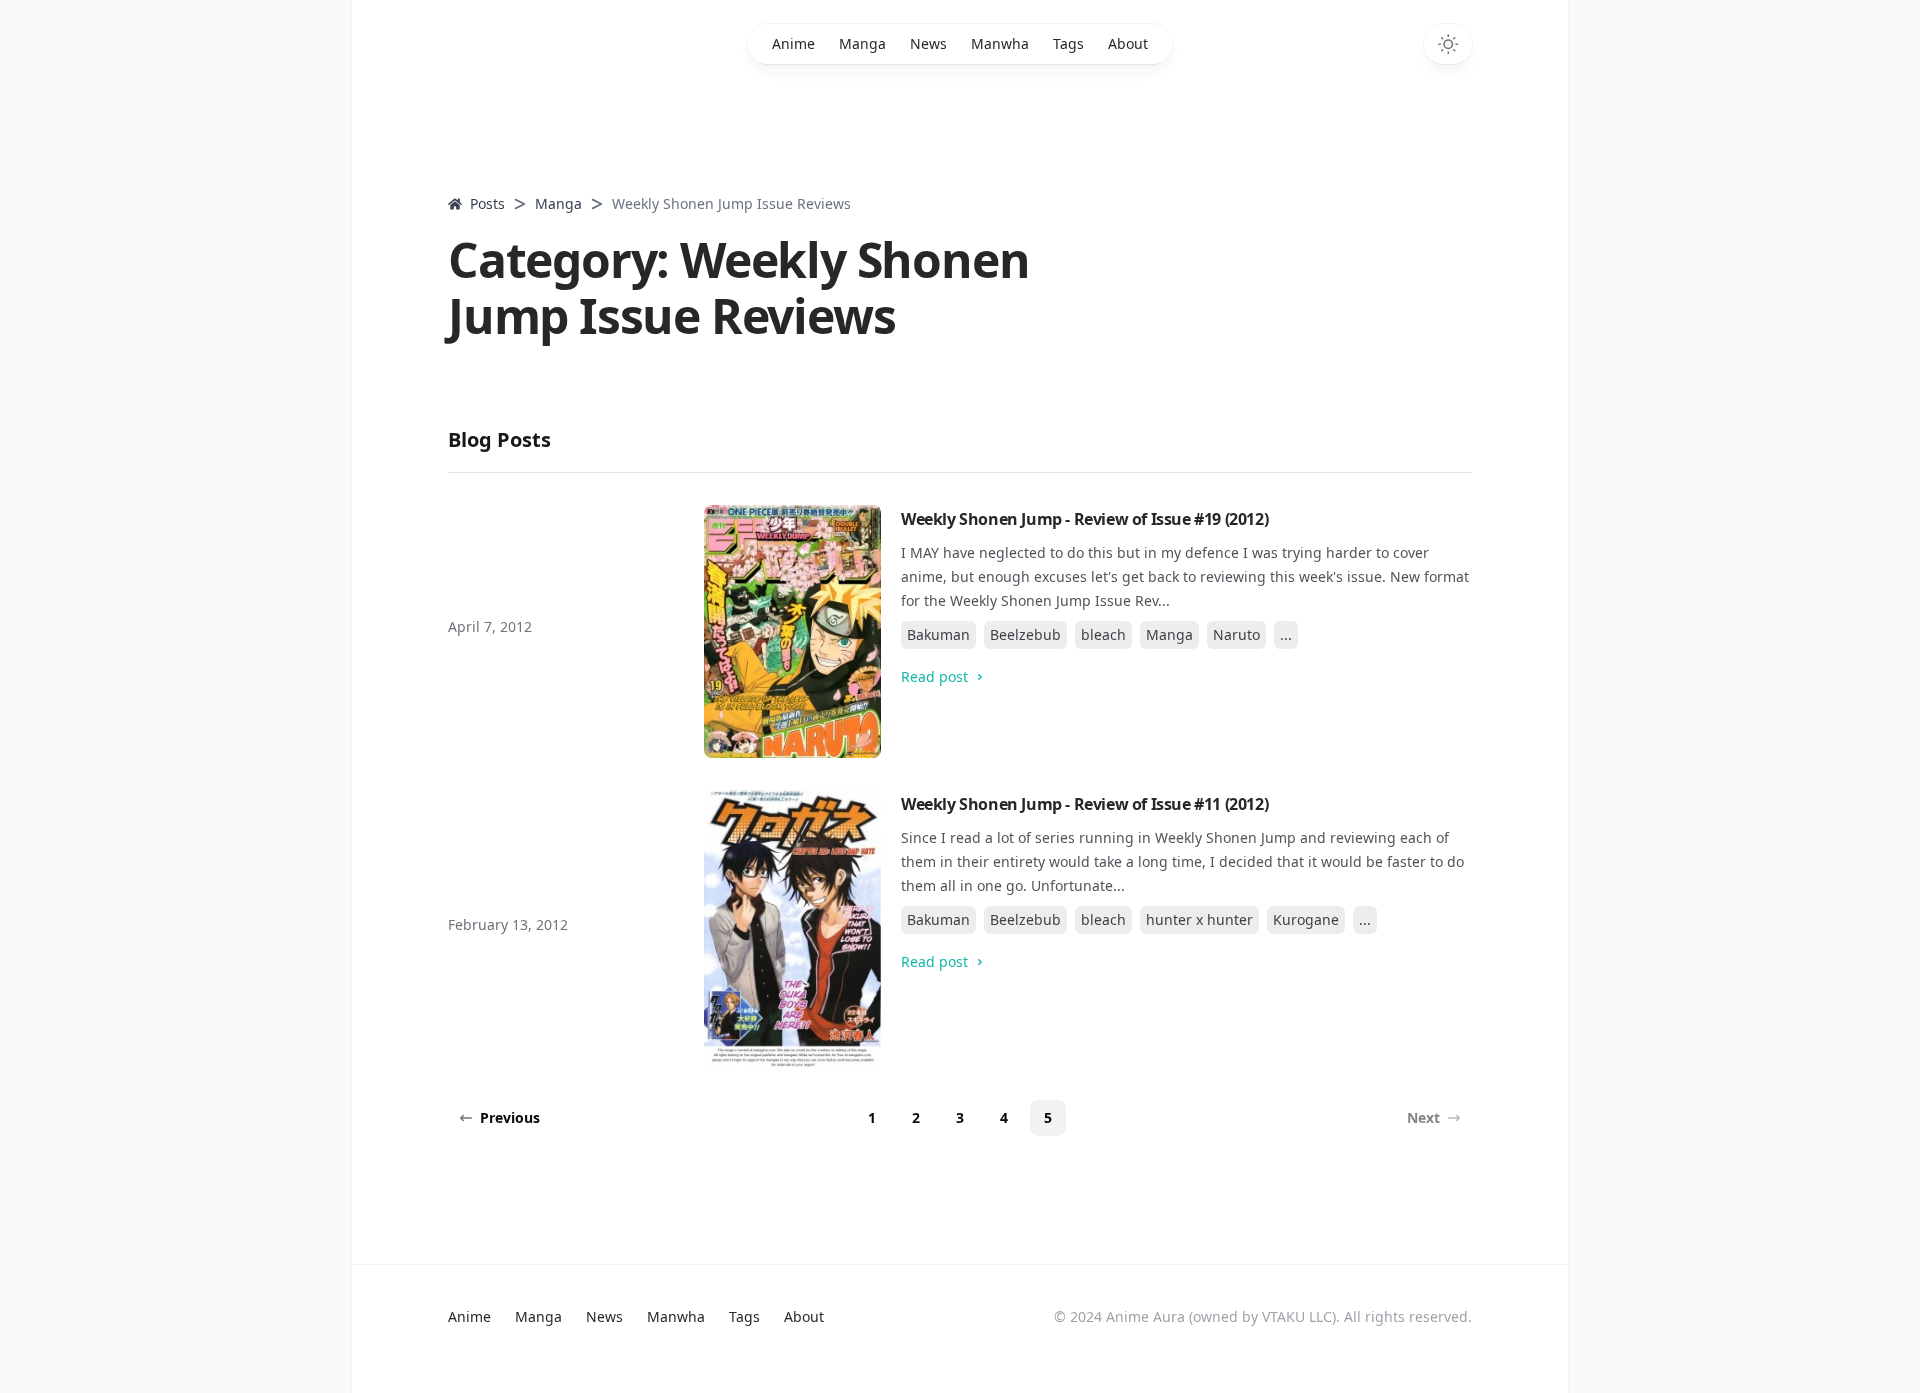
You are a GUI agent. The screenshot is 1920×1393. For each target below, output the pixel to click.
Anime (793, 43)
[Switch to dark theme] (1448, 44)
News (928, 43)
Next (1423, 1117)
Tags (1068, 43)
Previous (510, 1117)
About (1128, 43)
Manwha (1000, 43)
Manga (862, 43)
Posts (487, 203)
